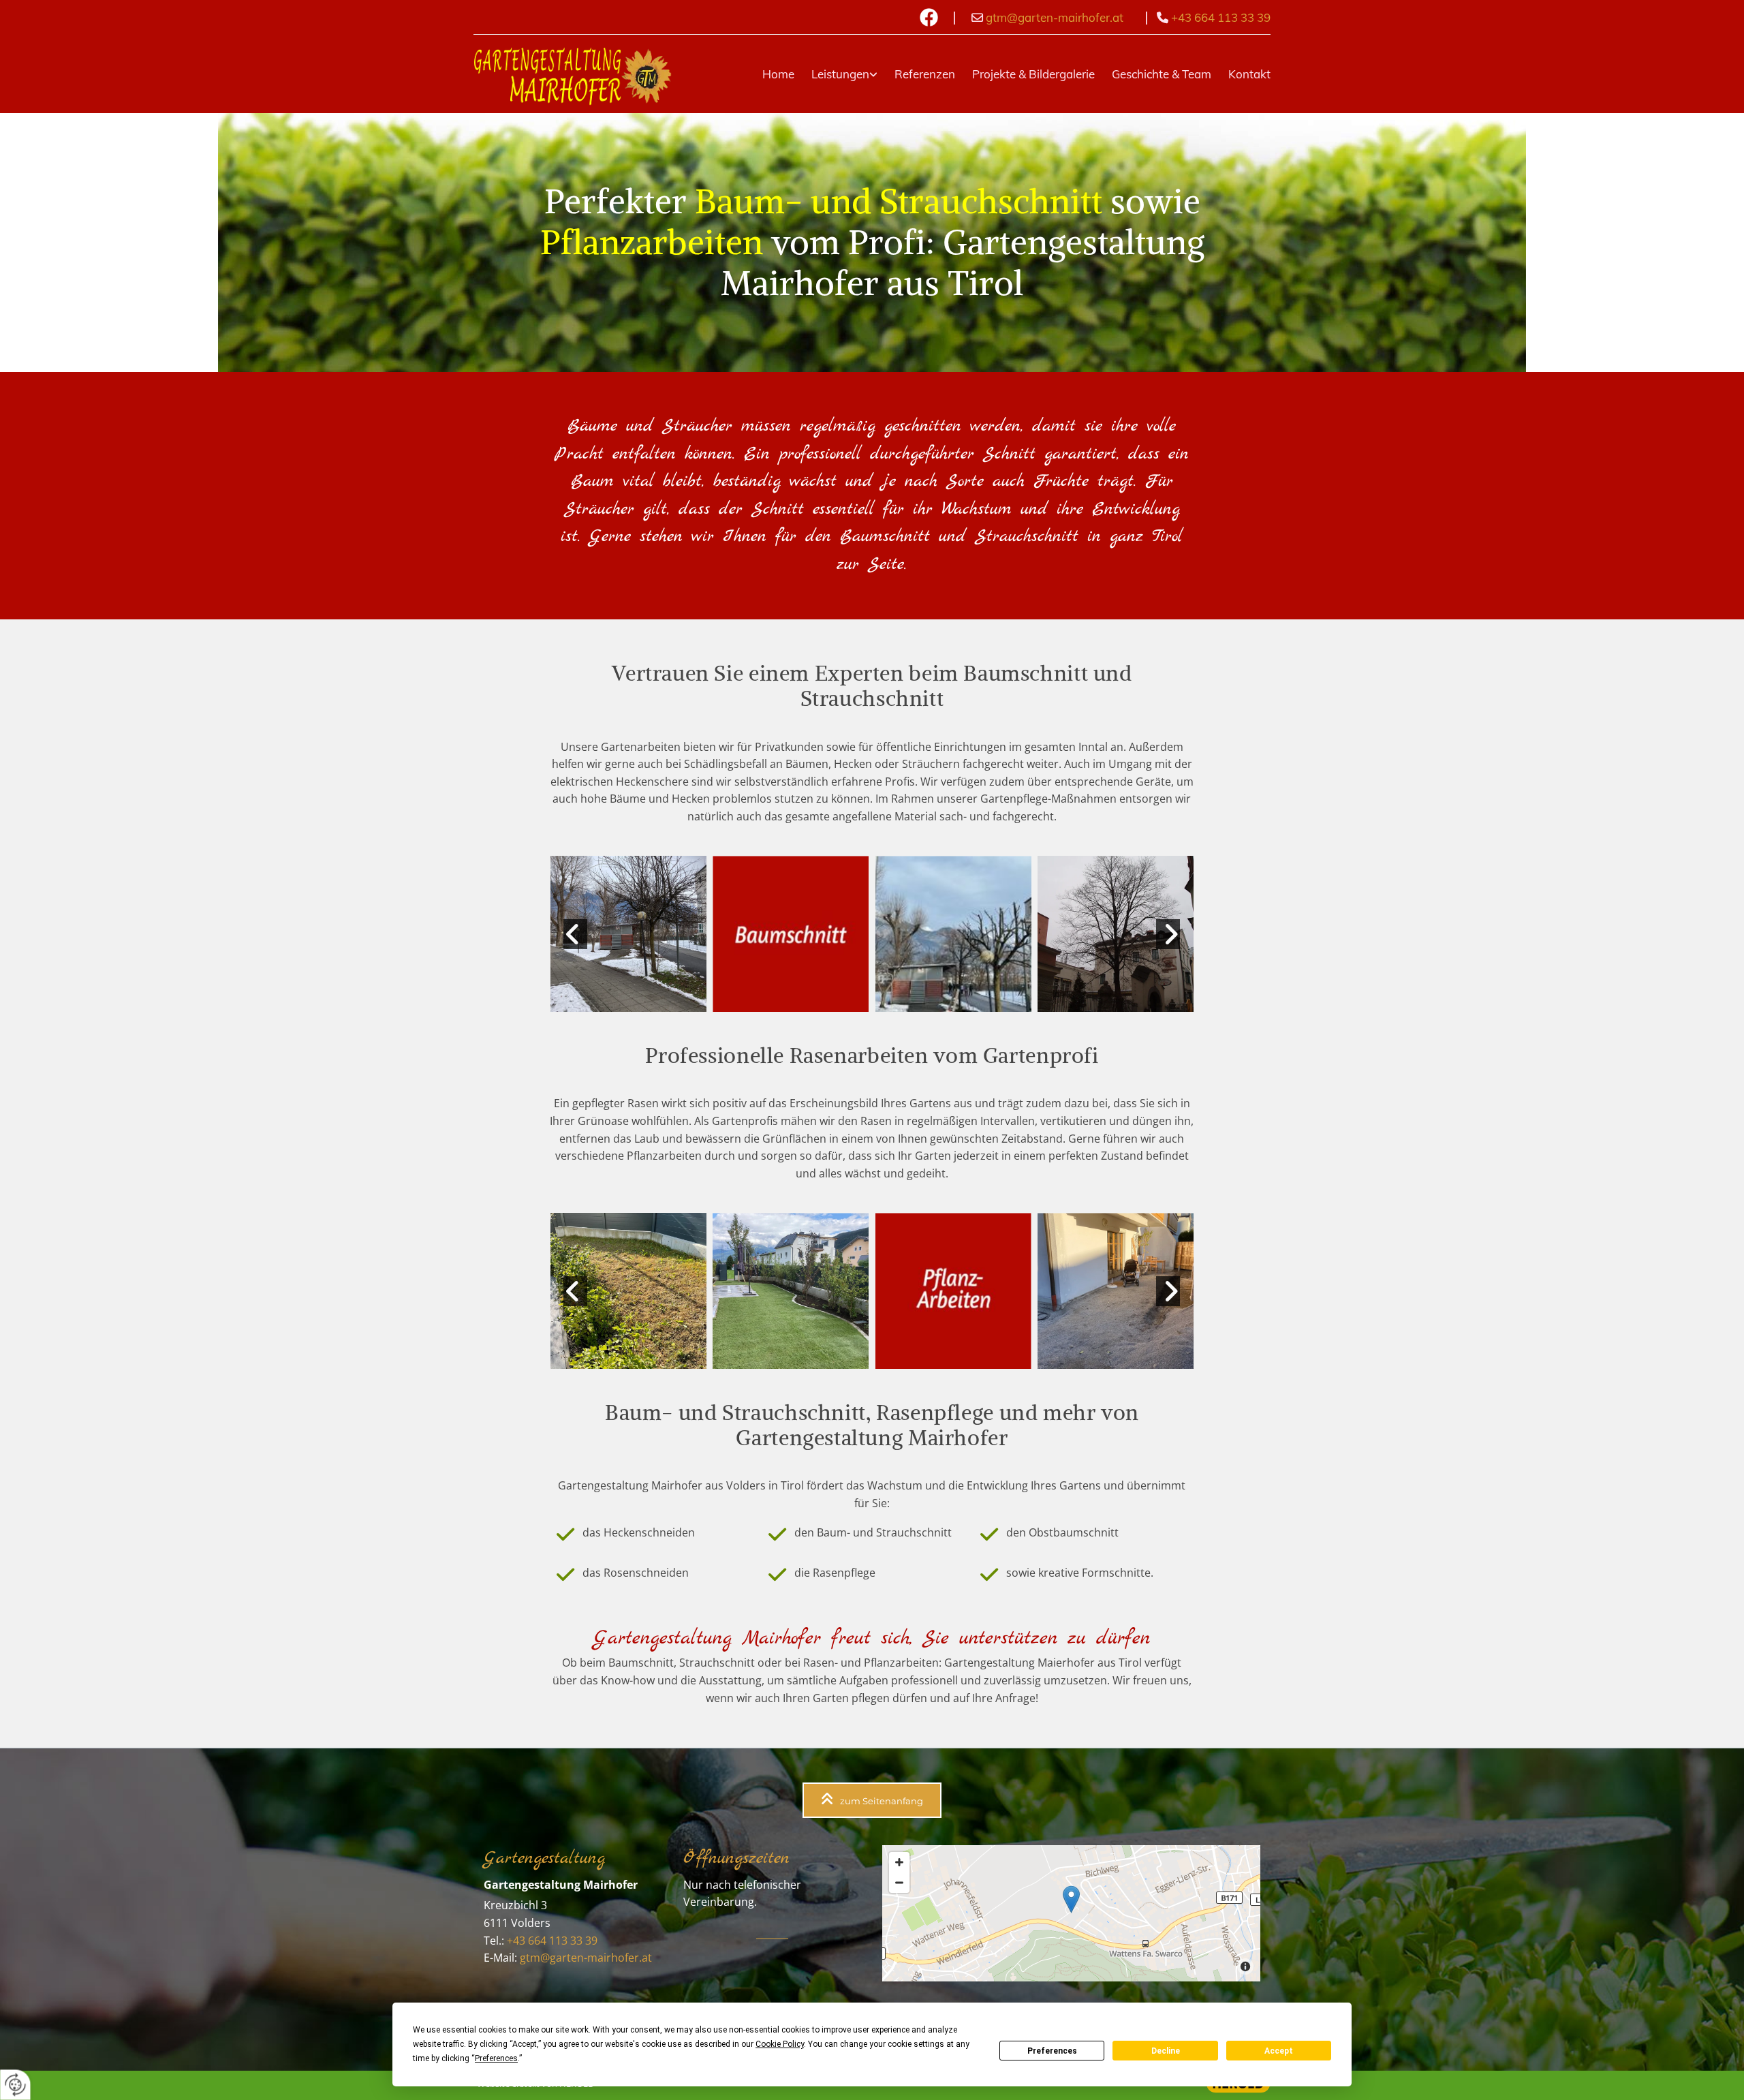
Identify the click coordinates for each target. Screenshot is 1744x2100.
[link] (836, 74)
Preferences (1052, 2051)
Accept (1279, 2051)
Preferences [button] (496, 2058)
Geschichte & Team (1162, 74)
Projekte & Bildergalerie (1033, 74)
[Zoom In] (899, 1862)
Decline (1166, 2051)
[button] (872, 1800)
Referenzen (925, 74)
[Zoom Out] (899, 1883)
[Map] (1071, 1913)
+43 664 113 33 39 (1221, 17)
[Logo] (573, 74)
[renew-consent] (15, 2085)
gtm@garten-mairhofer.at (1055, 17)
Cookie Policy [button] (780, 2044)
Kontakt (1249, 74)
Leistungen (840, 74)
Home (778, 74)
